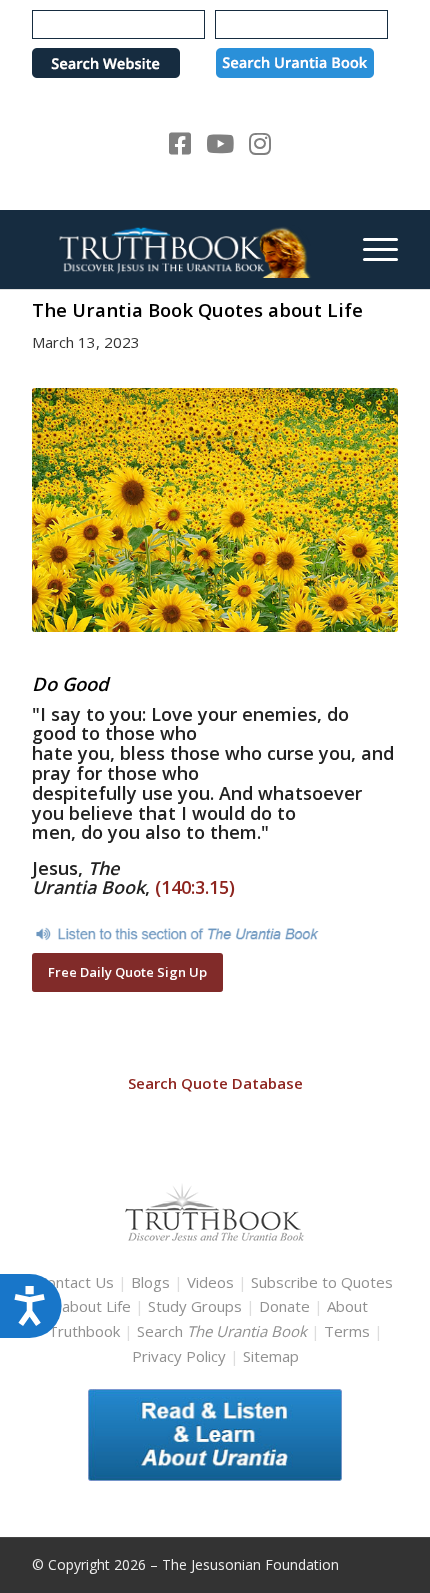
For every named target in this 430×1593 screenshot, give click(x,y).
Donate (284, 1306)
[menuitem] (370, 249)
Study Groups (197, 1306)
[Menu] (370, 249)
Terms (347, 1331)
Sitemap (271, 1356)
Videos (210, 1282)
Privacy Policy (179, 1356)
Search (224, 1331)
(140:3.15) (195, 887)
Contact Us (76, 1282)
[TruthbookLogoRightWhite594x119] (178, 249)
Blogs (150, 1282)
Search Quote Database (215, 1083)
